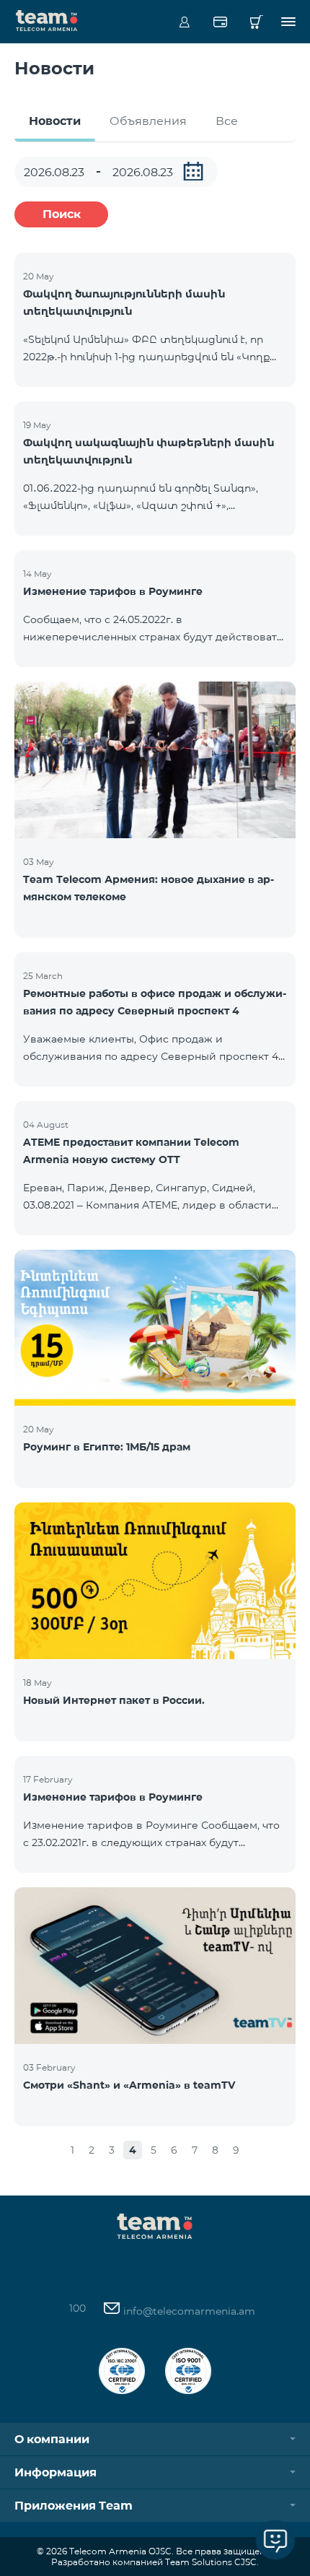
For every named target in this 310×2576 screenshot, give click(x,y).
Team (47, 19)
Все (227, 121)
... (193, 171)
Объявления (148, 121)
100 (77, 2308)
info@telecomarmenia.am (188, 2311)
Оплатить (220, 22)
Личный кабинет (184, 22)
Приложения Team (74, 2506)
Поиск (62, 214)
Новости (55, 121)
